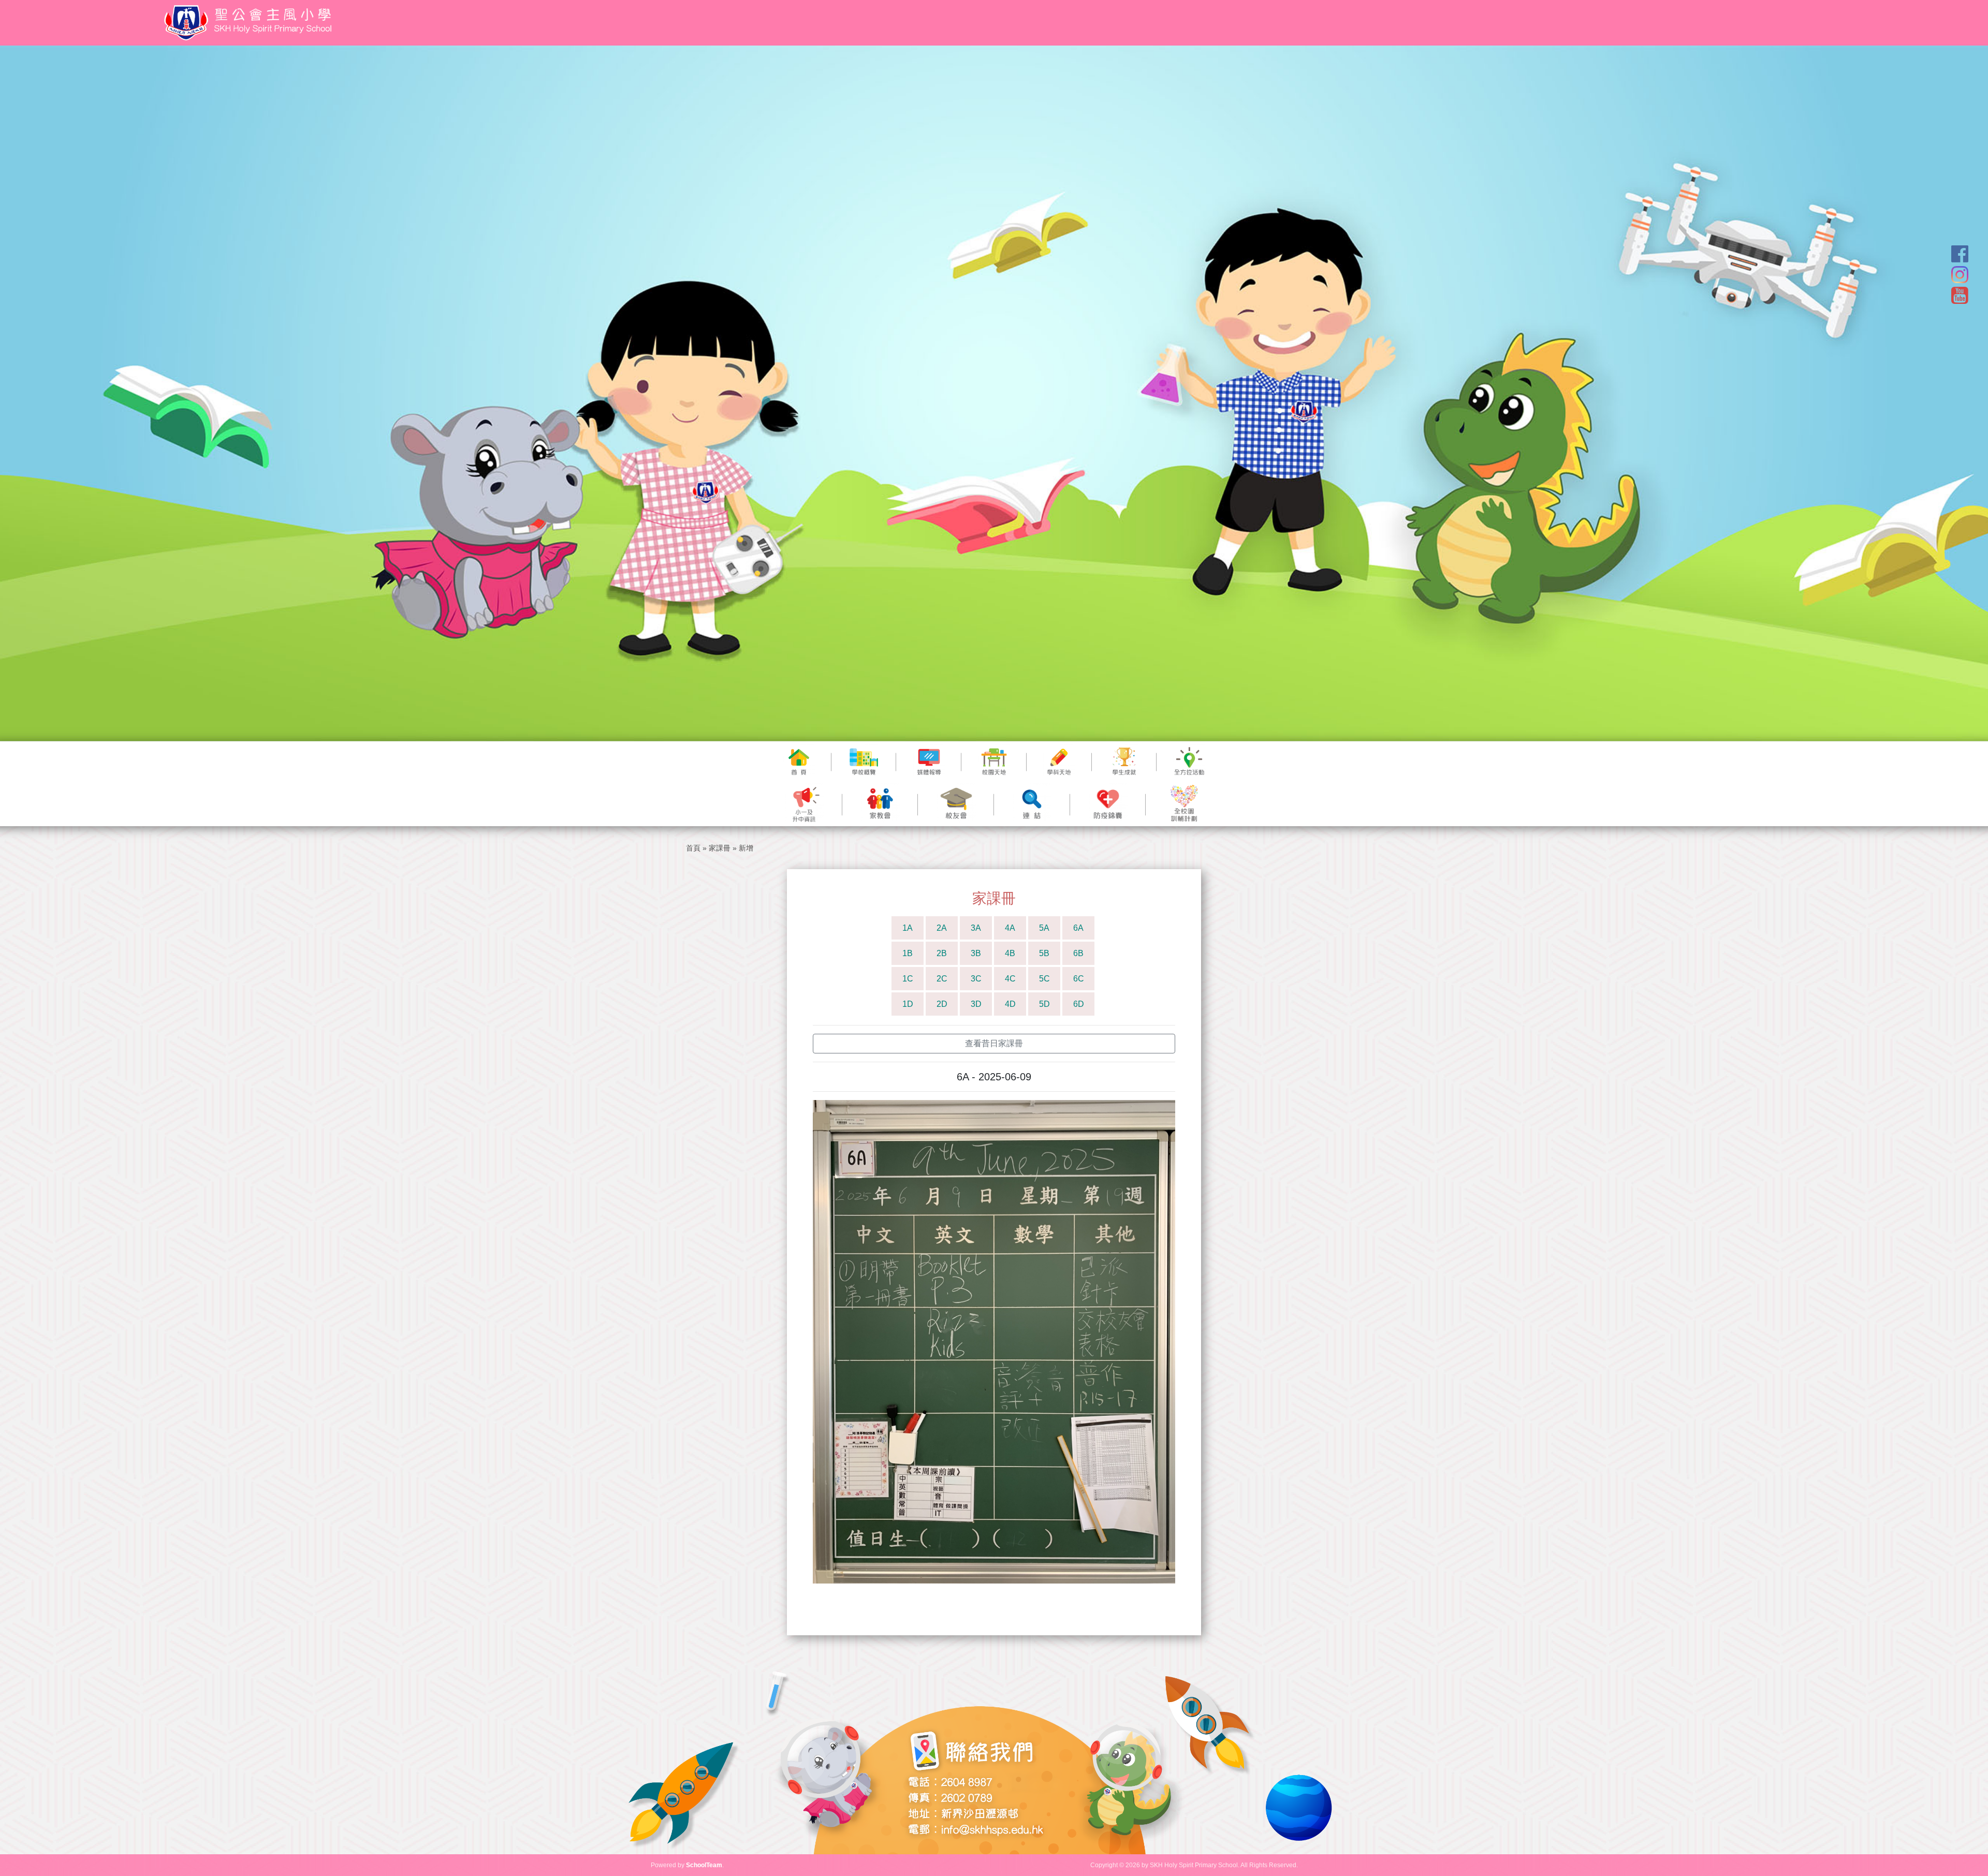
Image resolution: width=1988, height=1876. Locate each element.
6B (1078, 953)
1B (908, 953)
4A (1010, 928)
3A (976, 928)
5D (1044, 1004)
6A (1078, 928)
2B (942, 953)
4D (1010, 1004)
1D (908, 1004)
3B (976, 953)
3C (976, 979)
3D (976, 1004)
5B (1044, 953)
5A (1044, 928)
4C (1010, 979)
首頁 (693, 848)
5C (1044, 979)
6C (1079, 979)
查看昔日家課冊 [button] (994, 1043)
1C (908, 979)
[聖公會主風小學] (250, 23)
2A (942, 928)
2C (942, 979)
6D (1079, 1004)
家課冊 (720, 848)
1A (908, 928)
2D (942, 1004)
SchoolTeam (704, 1865)
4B (1010, 953)
